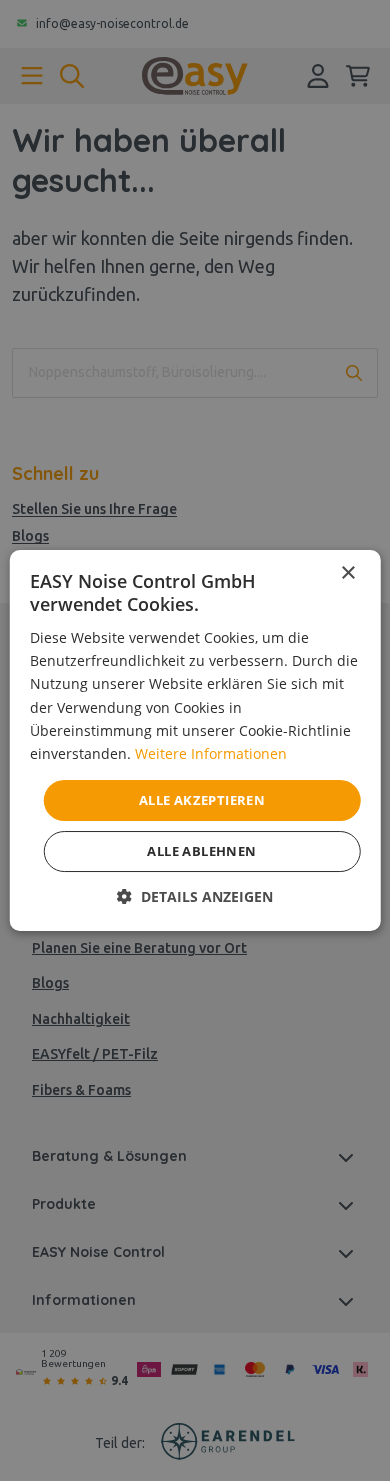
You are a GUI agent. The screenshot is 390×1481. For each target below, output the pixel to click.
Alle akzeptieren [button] (202, 800)
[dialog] (195, 740)
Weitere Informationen (211, 753)
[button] (195, 896)
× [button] (347, 573)
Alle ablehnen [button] (201, 851)
